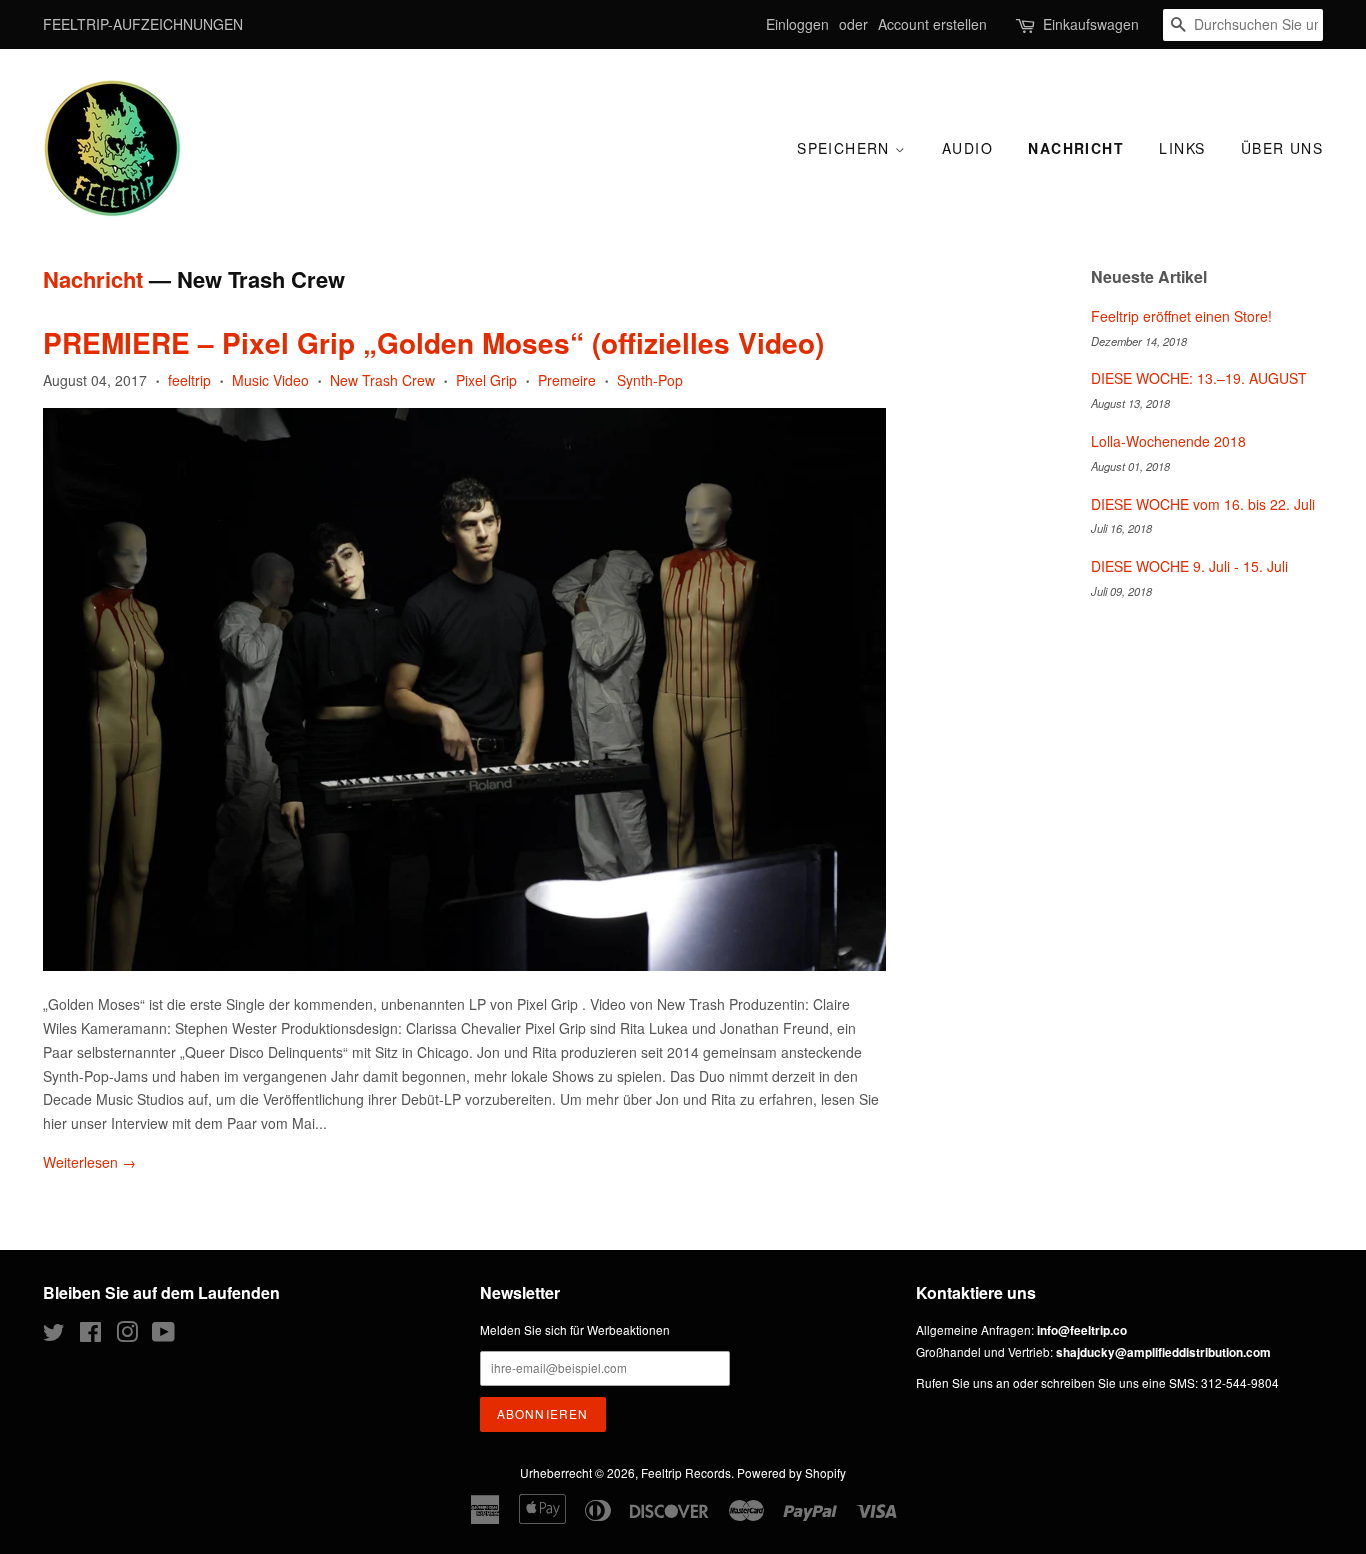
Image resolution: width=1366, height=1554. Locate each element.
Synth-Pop (650, 380)
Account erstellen (932, 24)
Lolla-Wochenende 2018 (1168, 441)
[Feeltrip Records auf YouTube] (163, 1335)
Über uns (1282, 148)
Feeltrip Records (686, 1472)
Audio (967, 148)
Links (1182, 148)
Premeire (567, 380)
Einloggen (797, 24)
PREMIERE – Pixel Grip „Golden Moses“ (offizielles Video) (433, 342)
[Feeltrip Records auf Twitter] (54, 1335)
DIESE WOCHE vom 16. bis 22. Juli (1203, 504)
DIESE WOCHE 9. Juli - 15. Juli (1189, 566)
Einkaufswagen (1091, 24)
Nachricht (1076, 148)
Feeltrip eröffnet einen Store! (1181, 316)
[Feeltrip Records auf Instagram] (127, 1335)
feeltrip (189, 380)
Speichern (846, 148)
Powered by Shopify (791, 1472)
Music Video (270, 380)
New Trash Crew (382, 380)
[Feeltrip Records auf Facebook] (90, 1335)
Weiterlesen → (89, 1162)
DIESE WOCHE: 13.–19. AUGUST (1199, 378)
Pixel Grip (486, 380)
